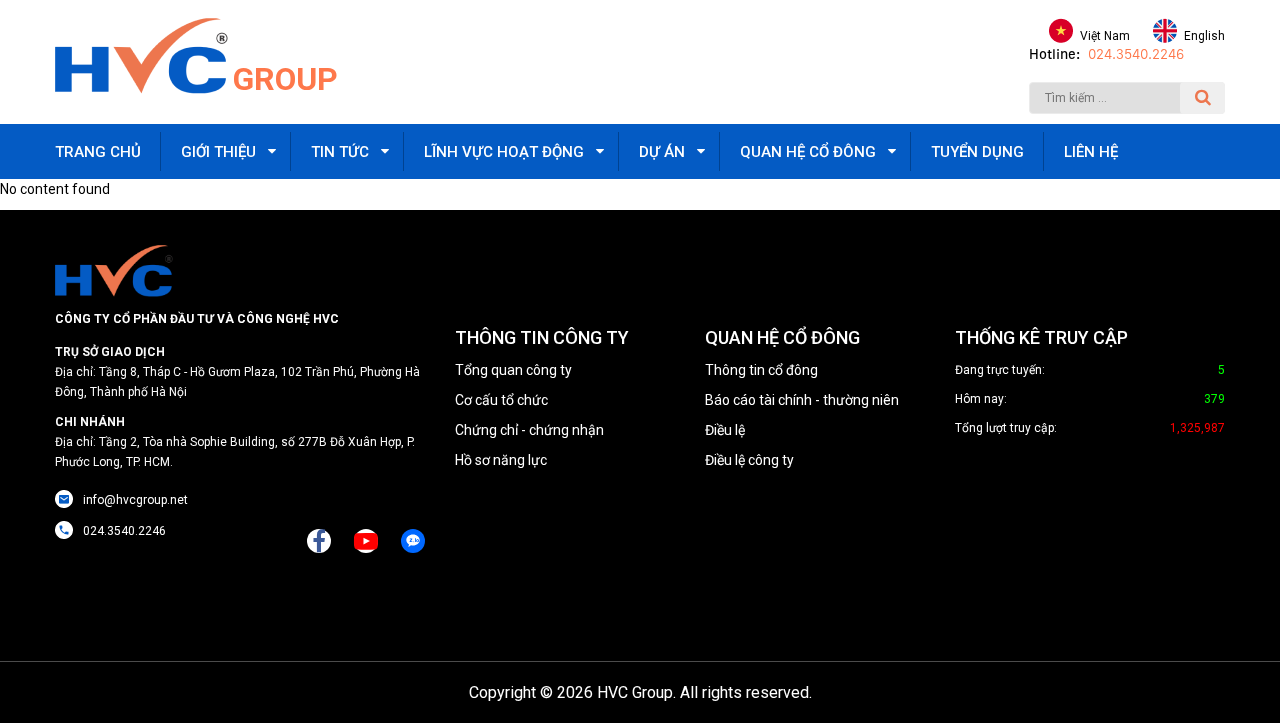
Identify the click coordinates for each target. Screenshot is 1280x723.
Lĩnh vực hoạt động (504, 152)
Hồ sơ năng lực (501, 460)
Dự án (662, 152)
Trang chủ (98, 152)
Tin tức (340, 152)
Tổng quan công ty (513, 370)
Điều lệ (725, 430)
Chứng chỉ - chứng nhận (529, 430)
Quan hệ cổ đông (808, 152)
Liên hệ (1091, 152)
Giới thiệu (218, 152)
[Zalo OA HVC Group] (413, 541)
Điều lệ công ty (749, 460)
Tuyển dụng (977, 152)
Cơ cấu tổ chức (501, 400)
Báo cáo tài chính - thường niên (802, 400)
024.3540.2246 (1136, 54)
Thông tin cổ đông (761, 370)
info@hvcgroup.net (135, 500)
